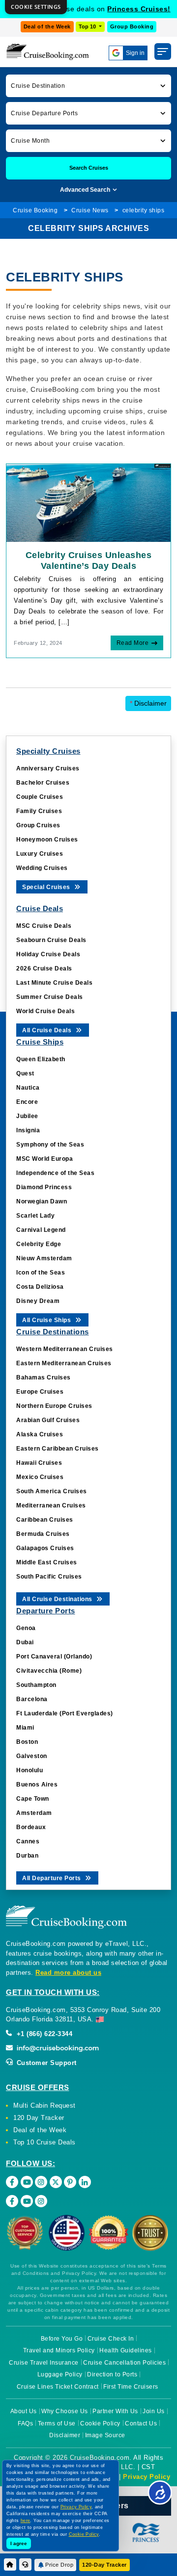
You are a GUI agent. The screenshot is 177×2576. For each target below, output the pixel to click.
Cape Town (33, 1799)
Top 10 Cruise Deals (44, 2142)
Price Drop (59, 2565)
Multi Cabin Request (44, 2105)
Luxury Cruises (40, 854)
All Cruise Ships (47, 1320)
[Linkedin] (85, 2182)
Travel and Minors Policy (59, 2350)
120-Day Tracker (104, 2565)
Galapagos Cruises (45, 1548)
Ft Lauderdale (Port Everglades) (65, 1713)
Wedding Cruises (42, 868)
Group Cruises (38, 825)
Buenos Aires (37, 1785)
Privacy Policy (147, 2477)
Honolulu (29, 1770)
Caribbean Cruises (45, 1520)
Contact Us (141, 2423)
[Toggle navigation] (163, 51)
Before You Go (62, 2339)
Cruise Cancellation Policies (124, 2363)
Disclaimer (148, 703)
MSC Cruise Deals (44, 926)
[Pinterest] (70, 2182)
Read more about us (68, 1973)
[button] (88, 86)
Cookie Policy (100, 2423)
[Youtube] (27, 2182)
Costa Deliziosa (40, 1287)
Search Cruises (89, 168)
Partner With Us (115, 2411)
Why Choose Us (65, 2411)
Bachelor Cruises (43, 783)
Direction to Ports (112, 2374)
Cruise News (90, 210)
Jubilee (27, 1116)
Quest (25, 1073)
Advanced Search (86, 190)
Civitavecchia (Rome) (49, 1671)
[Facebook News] (12, 2201)
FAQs (25, 2423)
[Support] (25, 2564)
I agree (19, 2543)
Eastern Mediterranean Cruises (64, 1363)
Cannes (28, 1841)
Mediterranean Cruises (51, 1505)
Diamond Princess (44, 1187)
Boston (27, 1742)
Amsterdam (34, 1813)
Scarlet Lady (35, 1216)
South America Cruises (52, 1491)
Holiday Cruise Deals (48, 954)
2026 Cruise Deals (44, 969)
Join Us (154, 2411)
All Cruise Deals (48, 1030)
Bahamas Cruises (44, 1377)
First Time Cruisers (131, 2387)
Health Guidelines (126, 2350)
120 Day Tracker (39, 2118)
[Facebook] (12, 2182)
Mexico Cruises (40, 1477)
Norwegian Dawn (42, 1201)
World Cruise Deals (45, 1011)
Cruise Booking (35, 210)
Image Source (105, 2435)
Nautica (28, 1088)
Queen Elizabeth (41, 1059)
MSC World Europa (44, 1159)
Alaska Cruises (40, 1434)
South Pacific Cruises (49, 1577)
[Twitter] (56, 2182)
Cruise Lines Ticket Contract (58, 2387)
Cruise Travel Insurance (44, 2363)
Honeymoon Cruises (47, 840)
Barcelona (32, 1699)
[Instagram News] (41, 2201)
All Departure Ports (52, 1878)
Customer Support (45, 2063)
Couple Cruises (40, 797)
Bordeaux (31, 1827)
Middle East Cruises (47, 1562)
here (26, 2521)
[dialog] (36, 7)
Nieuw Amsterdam (44, 1258)
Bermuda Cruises (43, 1534)
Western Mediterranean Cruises (65, 1349)
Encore (27, 1102)
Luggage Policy (60, 2374)
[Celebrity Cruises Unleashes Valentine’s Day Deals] (88, 502)
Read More (133, 643)
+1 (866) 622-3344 (43, 2034)
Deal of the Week (47, 26)
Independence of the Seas (55, 1173)
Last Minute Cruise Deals (54, 983)
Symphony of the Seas (50, 1145)
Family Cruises (39, 811)
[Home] (10, 2564)
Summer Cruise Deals (50, 997)
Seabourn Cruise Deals (51, 940)
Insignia (28, 1130)
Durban (27, 1856)
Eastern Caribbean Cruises (58, 1449)
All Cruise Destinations (58, 1599)
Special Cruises (47, 887)
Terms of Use (57, 2423)
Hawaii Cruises (39, 1463)
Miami (25, 1728)
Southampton (36, 1685)
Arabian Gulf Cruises (48, 1420)
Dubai (25, 1642)
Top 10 (88, 26)
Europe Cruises (40, 1392)
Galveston (32, 1756)
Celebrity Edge (39, 1244)
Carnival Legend (41, 1230)
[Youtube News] (27, 2201)
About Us (24, 2411)
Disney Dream (38, 1301)
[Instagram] (41, 2182)
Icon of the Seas (41, 1273)
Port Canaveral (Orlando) (54, 1657)
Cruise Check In (111, 2339)
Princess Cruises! (139, 9)
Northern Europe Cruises (54, 1406)
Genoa (26, 1628)
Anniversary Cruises (48, 768)
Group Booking (132, 26)
